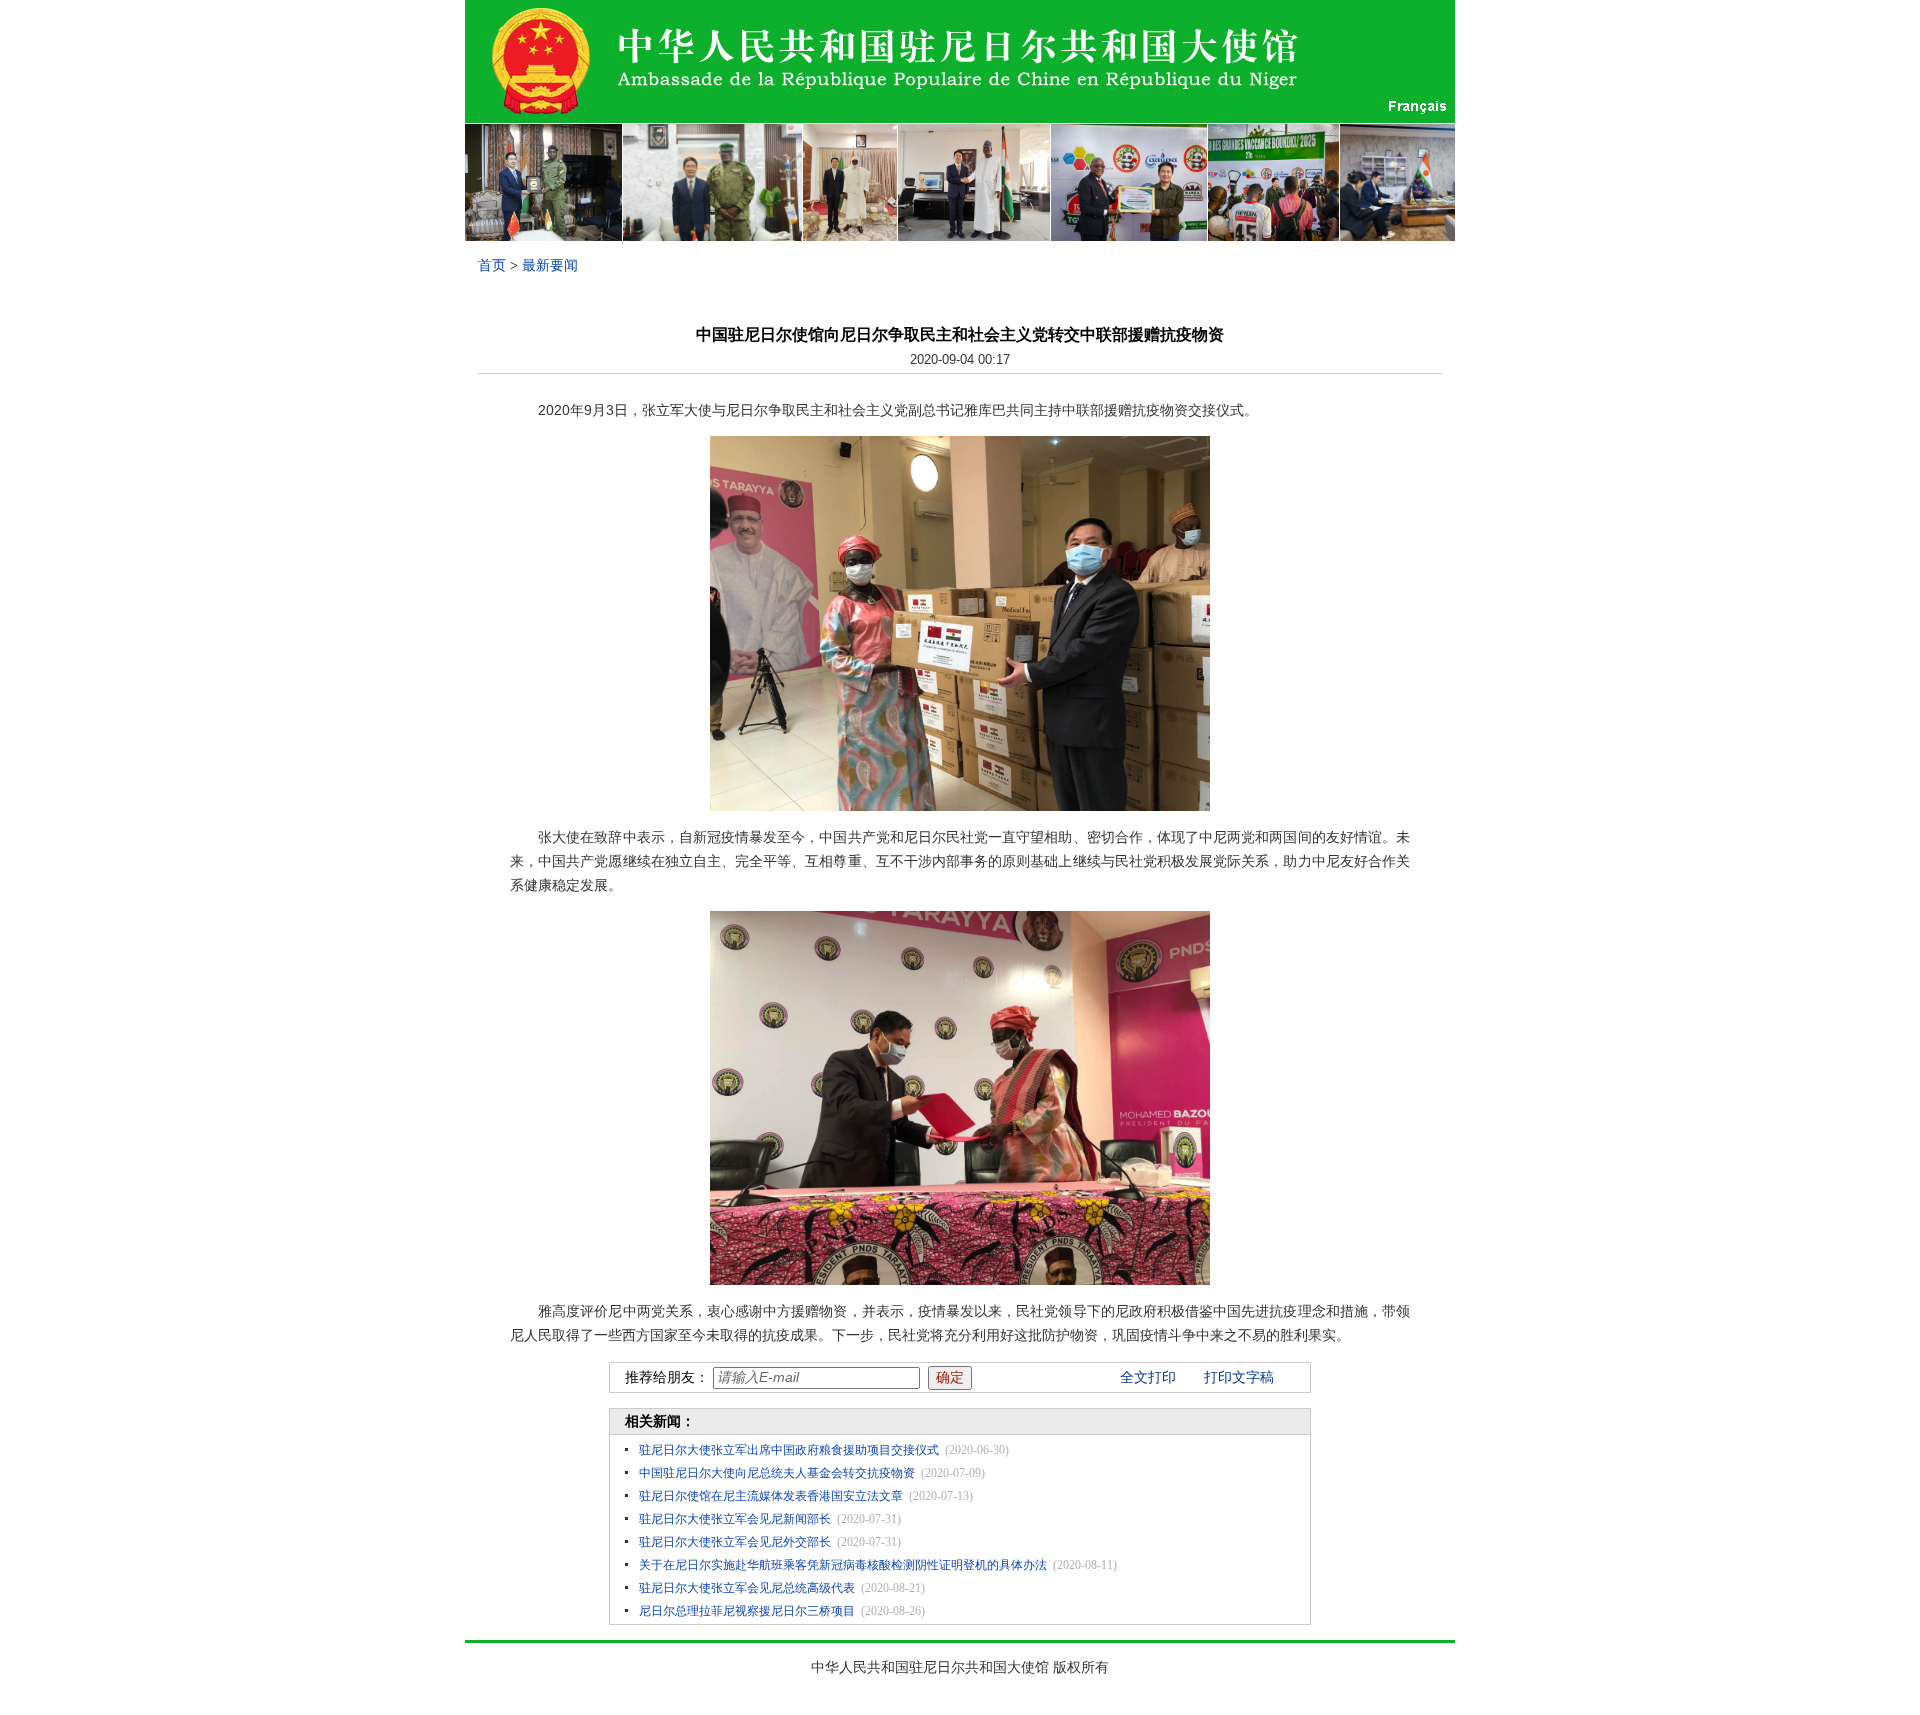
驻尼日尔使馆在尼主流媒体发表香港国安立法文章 (771, 1496)
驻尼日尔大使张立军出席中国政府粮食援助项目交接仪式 (789, 1450)
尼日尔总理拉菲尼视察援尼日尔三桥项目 (747, 1611)
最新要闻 (550, 265)
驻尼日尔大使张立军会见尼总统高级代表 (747, 1588)
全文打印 (1148, 1377)
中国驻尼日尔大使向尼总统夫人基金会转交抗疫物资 (777, 1473)
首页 (492, 265)
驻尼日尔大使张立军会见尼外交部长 (735, 1542)
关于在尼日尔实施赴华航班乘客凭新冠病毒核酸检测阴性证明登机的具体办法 (843, 1565)
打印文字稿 (1239, 1377)
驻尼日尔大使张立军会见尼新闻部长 (735, 1519)
